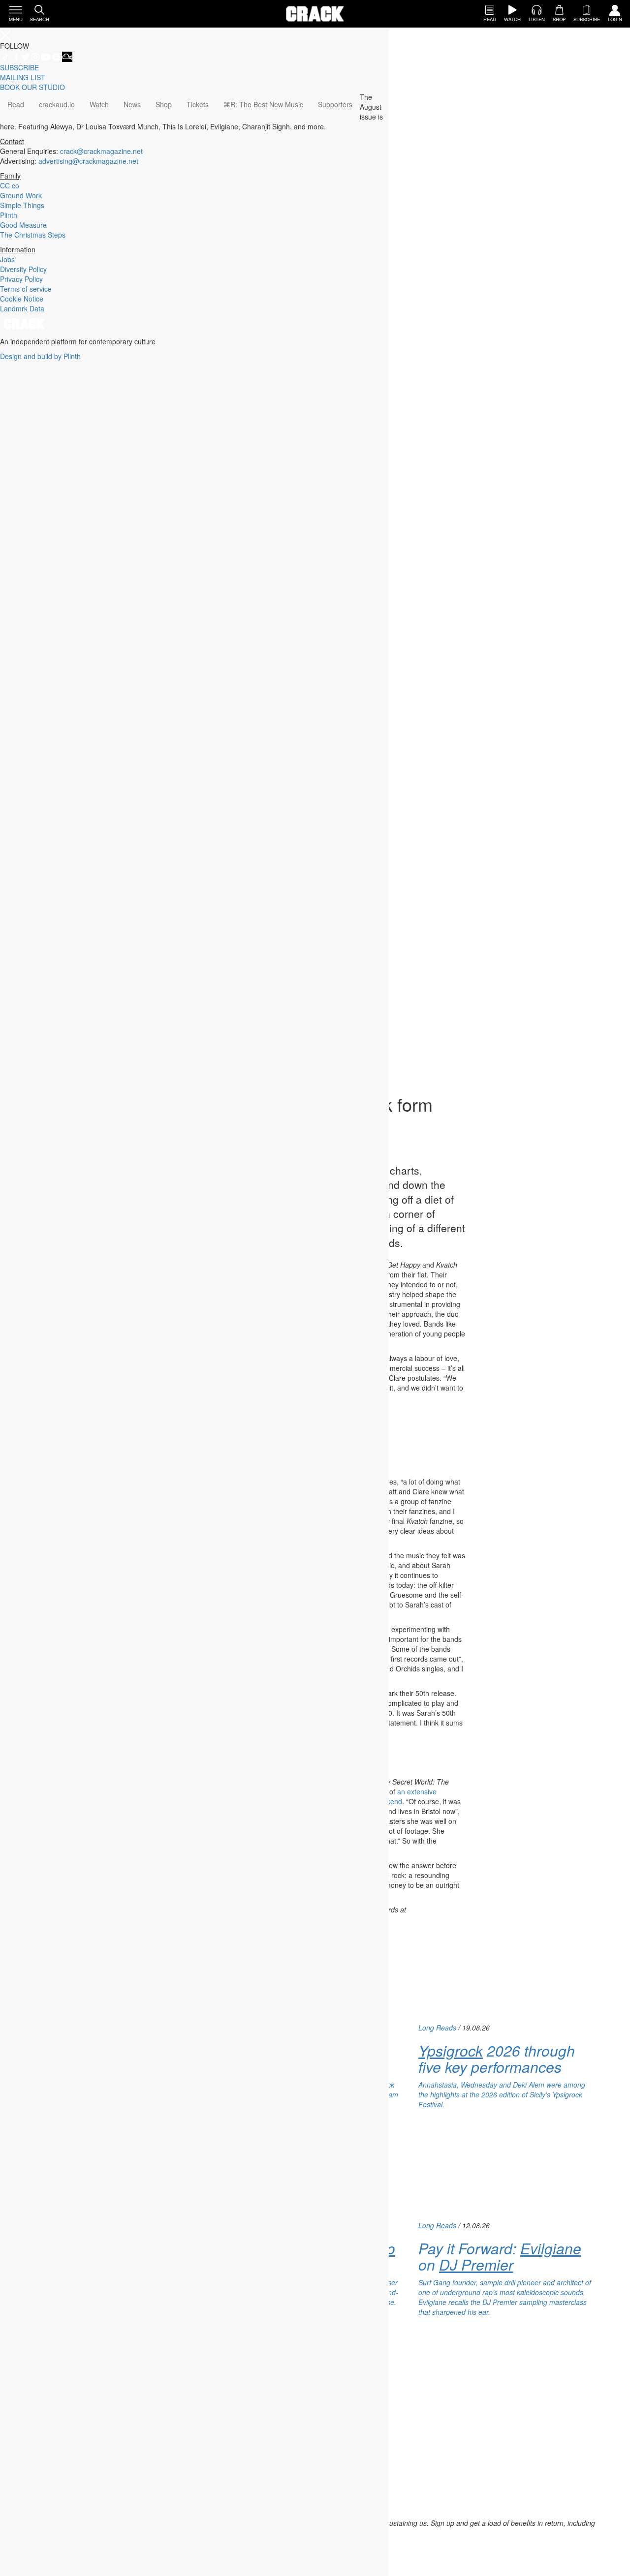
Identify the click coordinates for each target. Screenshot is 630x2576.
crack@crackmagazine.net (101, 151)
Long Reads (437, 2028)
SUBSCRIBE (19, 67)
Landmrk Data (22, 308)
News (132, 104)
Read (16, 104)
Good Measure (23, 225)
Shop (164, 104)
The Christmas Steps (33, 235)
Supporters (335, 104)
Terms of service (26, 289)
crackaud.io (57, 104)
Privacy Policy (21, 279)
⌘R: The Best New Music (263, 104)
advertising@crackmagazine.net (88, 161)
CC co (10, 185)
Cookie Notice (22, 299)
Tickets (198, 104)
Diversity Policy (23, 269)
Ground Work (21, 195)
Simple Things (22, 205)
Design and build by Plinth (40, 356)
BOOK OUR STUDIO (32, 87)
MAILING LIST (23, 77)
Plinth (9, 215)
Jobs (7, 259)
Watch (99, 104)
